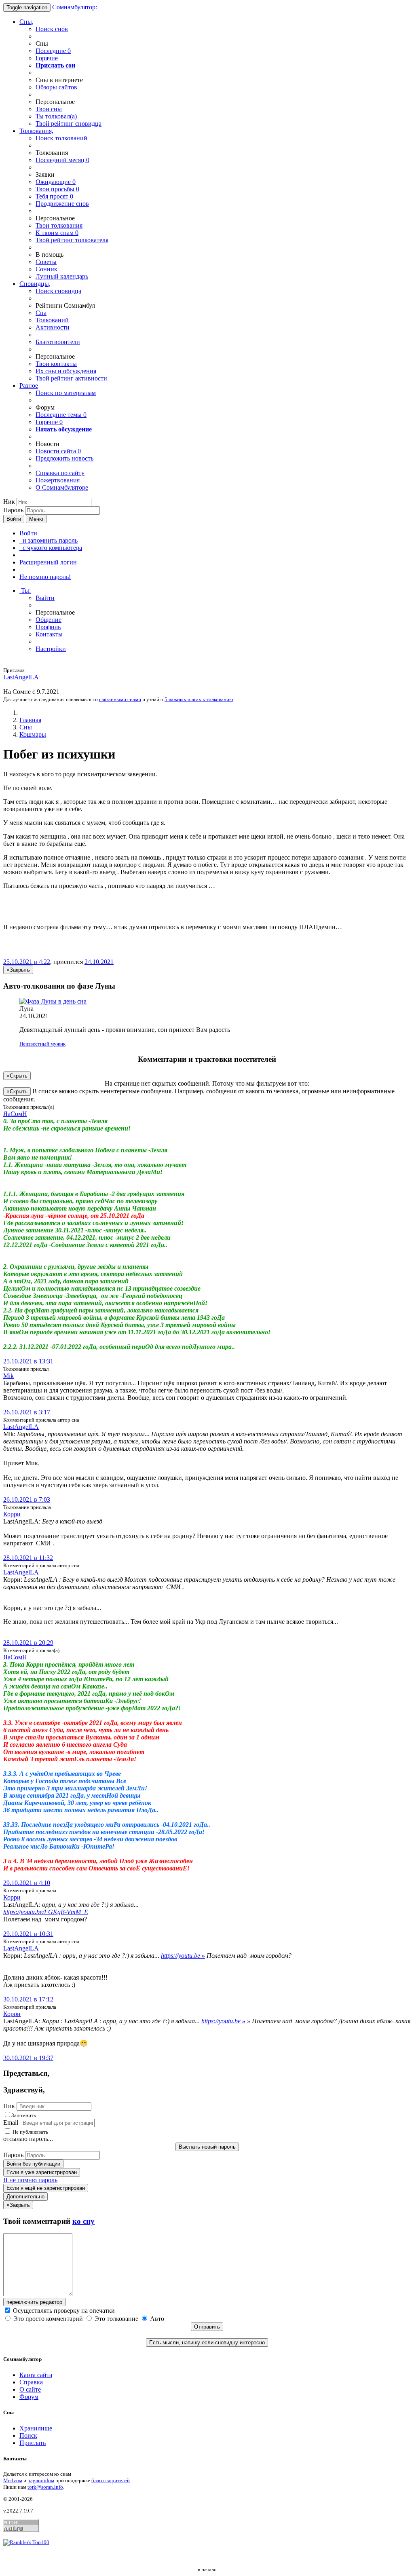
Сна (41, 313)
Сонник (46, 269)
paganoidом (41, 2480)
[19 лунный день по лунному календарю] (207, 1002)
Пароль (13, 510)
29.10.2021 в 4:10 (27, 1883)
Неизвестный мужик (42, 1044)
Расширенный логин (48, 562)
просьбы (57, 189)
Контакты (49, 634)
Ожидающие (56, 182)
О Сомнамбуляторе (62, 487)
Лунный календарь (62, 276)
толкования (59, 225)
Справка (31, 2382)
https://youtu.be (183, 1956)
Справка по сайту (60, 473)
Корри (12, 1514)
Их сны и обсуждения (66, 371)
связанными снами (120, 699)
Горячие (47, 58)
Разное (29, 386)
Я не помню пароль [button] (30, 2180)
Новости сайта (58, 451)
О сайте (30, 2389)
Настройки (51, 649)
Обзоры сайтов (56, 87)
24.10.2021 (99, 962)
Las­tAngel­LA (21, 677)
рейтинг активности (71, 378)
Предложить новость (64, 458)
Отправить (207, 2327)
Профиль (48, 627)
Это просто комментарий (48, 2319)
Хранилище (36, 2428)
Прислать (33, 2443)
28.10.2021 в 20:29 (28, 1643)
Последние (53, 51)
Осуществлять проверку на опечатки (63, 2311)
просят (54, 196)
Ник (9, 502)
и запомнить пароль (49, 540)
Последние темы (61, 415)
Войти (14, 519)
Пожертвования (58, 480)
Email (11, 2123)
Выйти (45, 598)
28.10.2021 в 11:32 (28, 1558)
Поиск (28, 2435)
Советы (46, 262)
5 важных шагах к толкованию (199, 699)
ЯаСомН (15, 1114)
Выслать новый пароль (207, 2147)
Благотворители (58, 342)
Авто (156, 2319)
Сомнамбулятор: (75, 7)
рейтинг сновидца (69, 124)
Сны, (26, 22)
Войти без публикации (33, 2164)
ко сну (83, 2221)
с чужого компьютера (51, 548)
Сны (26, 727)
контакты (56, 364)
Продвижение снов (62, 204)
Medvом (13, 2480)
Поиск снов (52, 29)
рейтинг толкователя (72, 240)
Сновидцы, (35, 284)
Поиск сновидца (58, 291)
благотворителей (111, 2480)
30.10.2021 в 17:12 (28, 1999)
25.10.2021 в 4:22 (27, 962)
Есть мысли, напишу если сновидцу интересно (207, 2342)
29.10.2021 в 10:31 (28, 1934)
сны (49, 109)
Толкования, (36, 131)
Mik (8, 1376)
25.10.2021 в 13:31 (28, 1361)
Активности (53, 327)
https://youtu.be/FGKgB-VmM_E (46, 1912)
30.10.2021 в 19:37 (28, 2058)
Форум (29, 2397)
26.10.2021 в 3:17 (27, 1412)
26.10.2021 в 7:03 (27, 1499)
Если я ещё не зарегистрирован (46, 2188)
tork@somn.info (45, 2487)
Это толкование (116, 2319)
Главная (30, 720)
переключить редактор (34, 2302)
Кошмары (33, 734)
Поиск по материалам (66, 393)
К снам (57, 233)
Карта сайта (36, 2375)
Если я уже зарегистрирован (42, 2172)
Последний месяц (62, 160)
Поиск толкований (61, 138)
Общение (49, 620)
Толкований (52, 320)
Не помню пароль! (45, 577)
